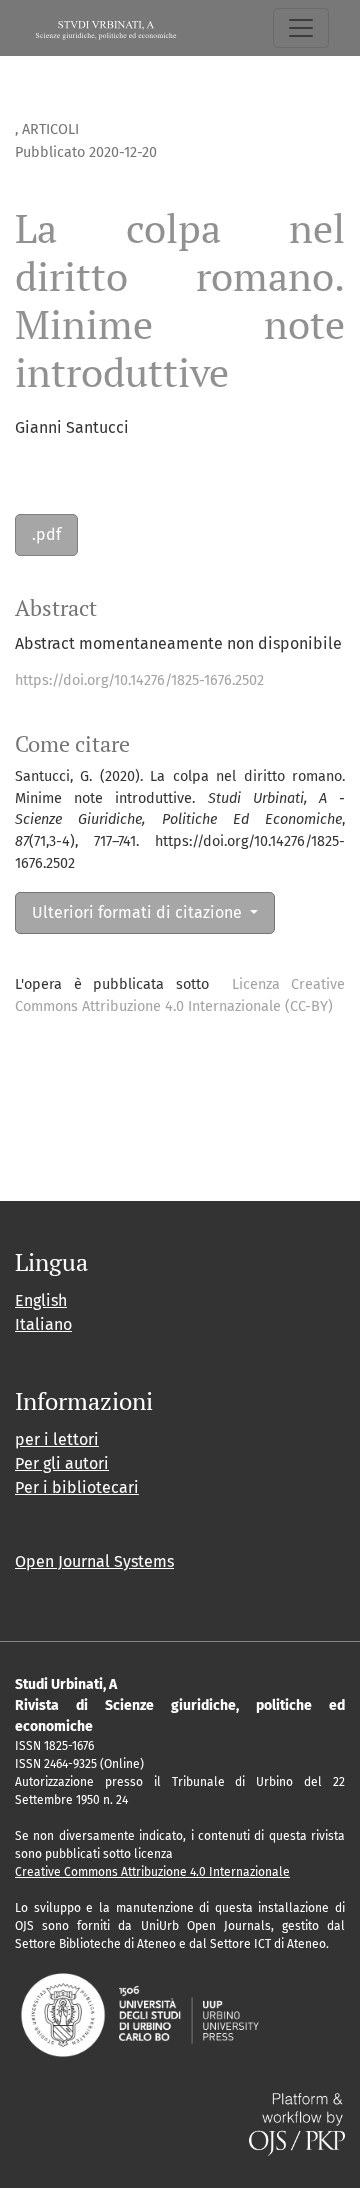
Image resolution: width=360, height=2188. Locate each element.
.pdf (46, 534)
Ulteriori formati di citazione (139, 912)
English (41, 1300)
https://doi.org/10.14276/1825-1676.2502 (139, 680)
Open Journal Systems (94, 1561)
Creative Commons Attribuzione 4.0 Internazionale (152, 1872)
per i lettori (57, 1439)
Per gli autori (62, 1463)
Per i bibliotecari (77, 1487)
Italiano (43, 1324)
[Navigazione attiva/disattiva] (301, 28)
